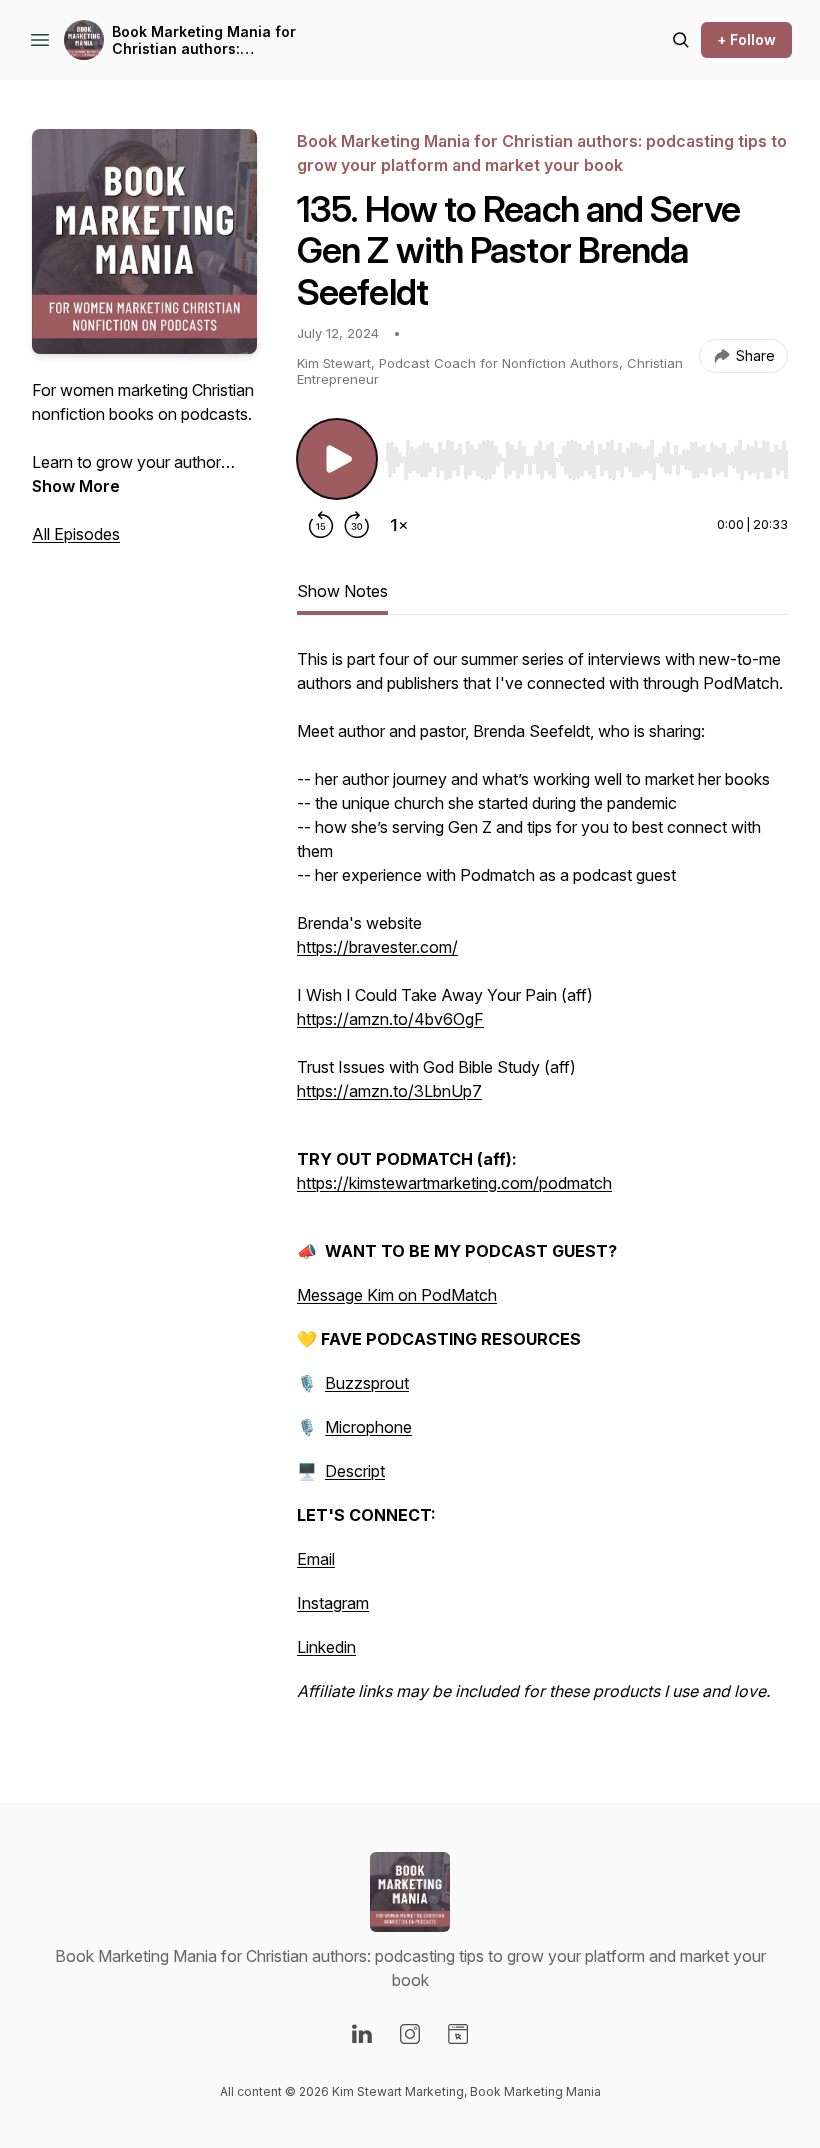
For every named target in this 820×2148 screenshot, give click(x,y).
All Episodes (76, 534)
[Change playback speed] (399, 525)
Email (316, 1559)
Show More (76, 486)
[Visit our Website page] (458, 2034)
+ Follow (746, 39)
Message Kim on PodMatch (397, 1295)
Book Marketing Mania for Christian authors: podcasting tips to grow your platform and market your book (214, 40)
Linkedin (326, 1647)
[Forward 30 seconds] (357, 525)
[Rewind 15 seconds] (321, 525)
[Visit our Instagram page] (410, 2034)
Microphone (368, 1427)
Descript (355, 1471)
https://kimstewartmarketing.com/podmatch (454, 1183)
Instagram (333, 1603)
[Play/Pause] (337, 459)
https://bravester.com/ (377, 947)
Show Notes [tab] (342, 591)
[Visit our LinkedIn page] (362, 2034)
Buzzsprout (367, 1383)
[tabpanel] (542, 1185)
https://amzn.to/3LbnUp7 (389, 1091)
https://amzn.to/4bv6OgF (390, 1019)
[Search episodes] (681, 40)
